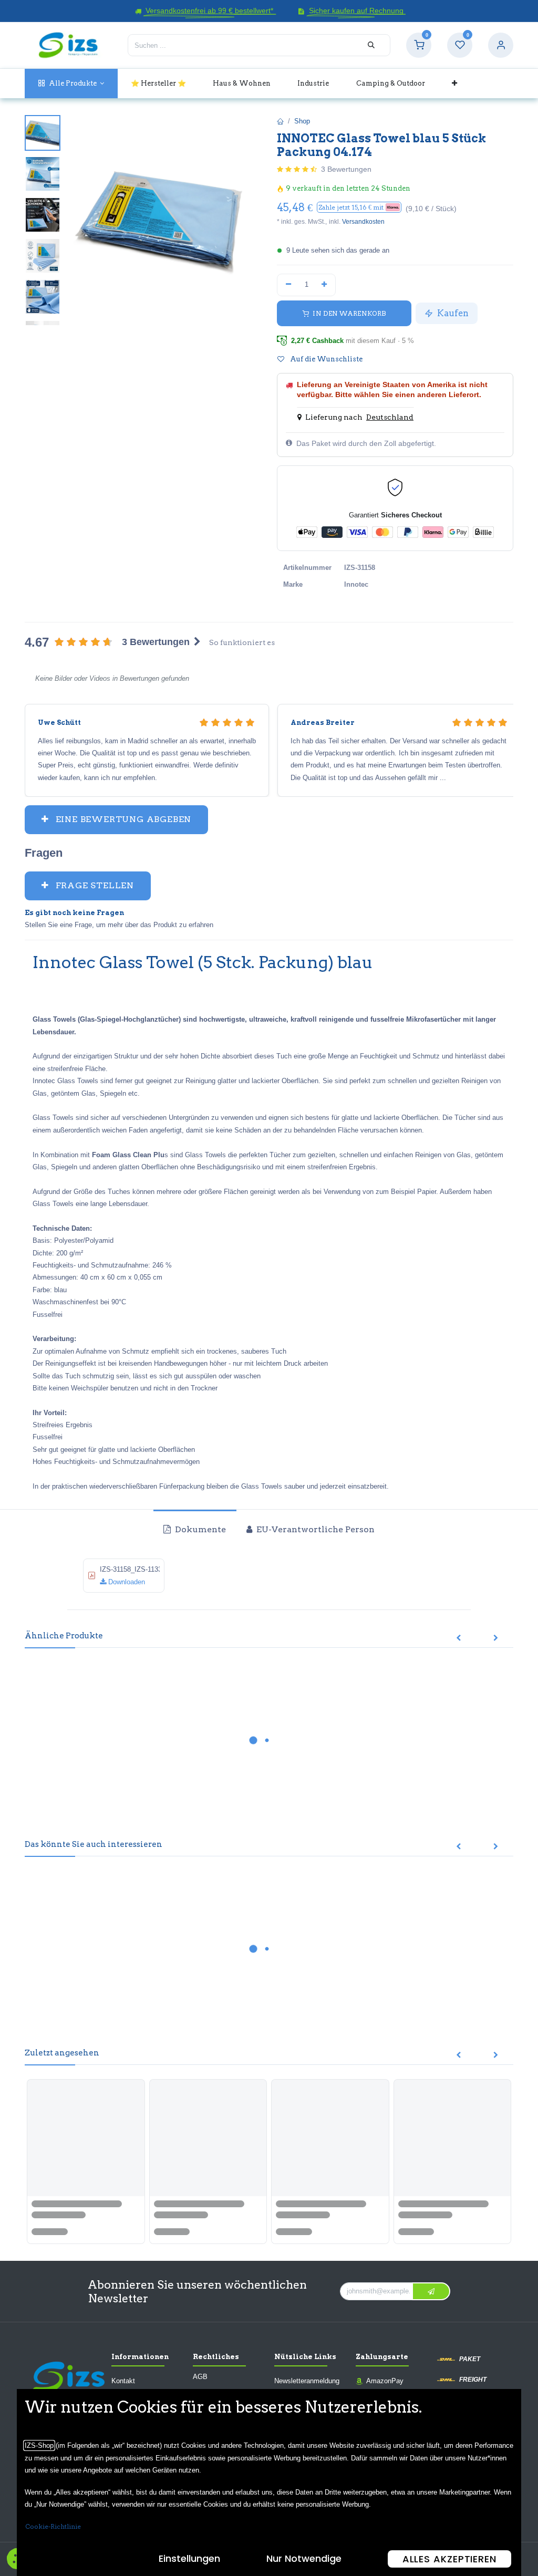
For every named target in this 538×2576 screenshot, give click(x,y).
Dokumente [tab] (199, 1529)
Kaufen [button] (452, 313)
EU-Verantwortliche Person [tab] (314, 1529)
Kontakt (123, 2381)
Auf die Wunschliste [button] (325, 359)
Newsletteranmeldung (307, 2381)
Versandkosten (363, 222)
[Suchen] (371, 45)
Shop (302, 121)
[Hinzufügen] (325, 285)
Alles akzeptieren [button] (449, 2559)
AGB (200, 2377)
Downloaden (126, 1582)
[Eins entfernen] (288, 285)
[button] (359, 207)
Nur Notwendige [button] (304, 2558)
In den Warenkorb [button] (349, 313)
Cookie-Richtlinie (53, 2526)
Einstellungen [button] (189, 2558)
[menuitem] (71, 83)
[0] (419, 45)
